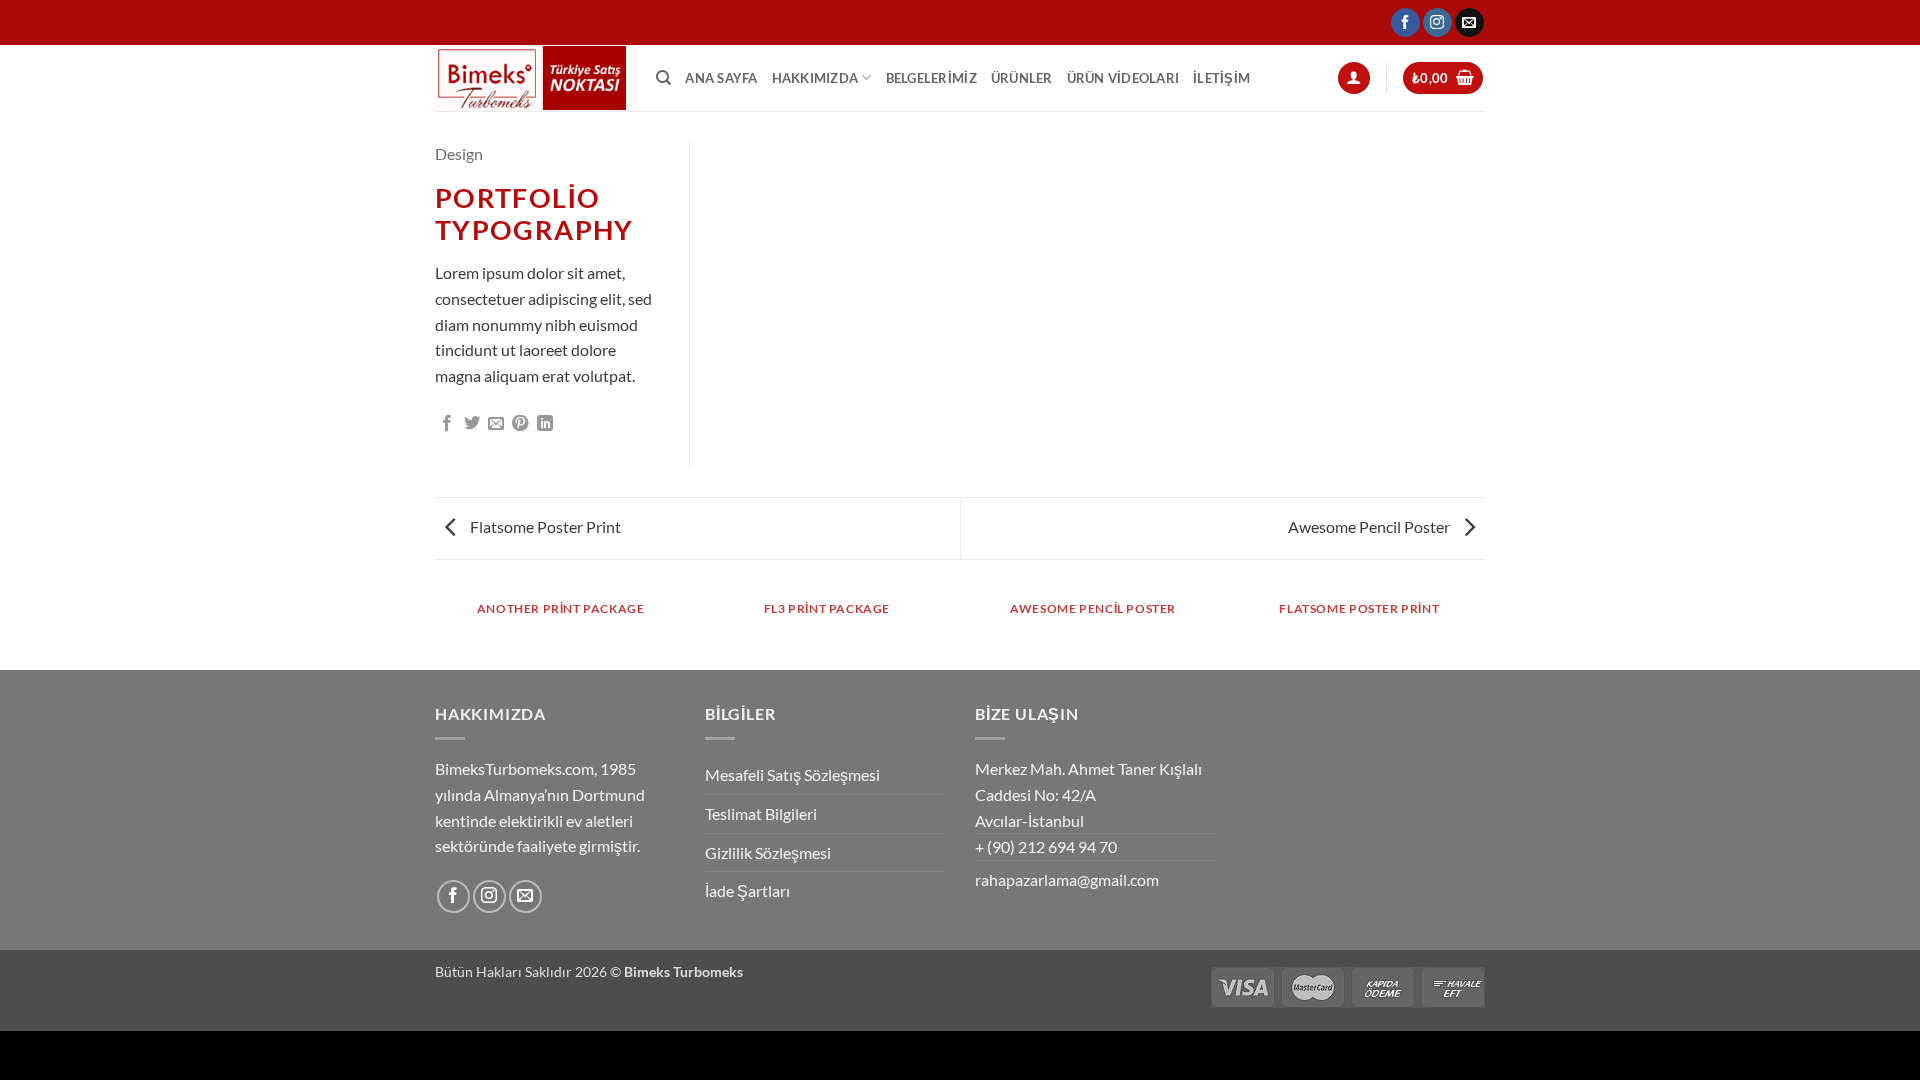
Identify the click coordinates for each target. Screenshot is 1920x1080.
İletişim (1221, 78)
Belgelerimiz (931, 78)
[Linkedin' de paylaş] (545, 424)
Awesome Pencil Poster (1370, 526)
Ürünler (1022, 78)
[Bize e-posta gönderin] (1469, 23)
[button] (1354, 78)
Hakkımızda (815, 78)
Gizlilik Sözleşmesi (768, 852)
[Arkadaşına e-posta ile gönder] (496, 424)
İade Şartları (747, 890)
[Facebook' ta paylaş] (447, 424)
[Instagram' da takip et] (1437, 23)
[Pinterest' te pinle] (520, 424)
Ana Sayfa (721, 78)
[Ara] (663, 78)
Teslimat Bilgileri (761, 813)
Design (459, 153)
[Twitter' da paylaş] (472, 424)
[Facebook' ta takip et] (1405, 23)
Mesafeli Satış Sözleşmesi (792, 774)
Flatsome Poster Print (544, 526)
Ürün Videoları (1123, 78)
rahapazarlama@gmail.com (1067, 879)
